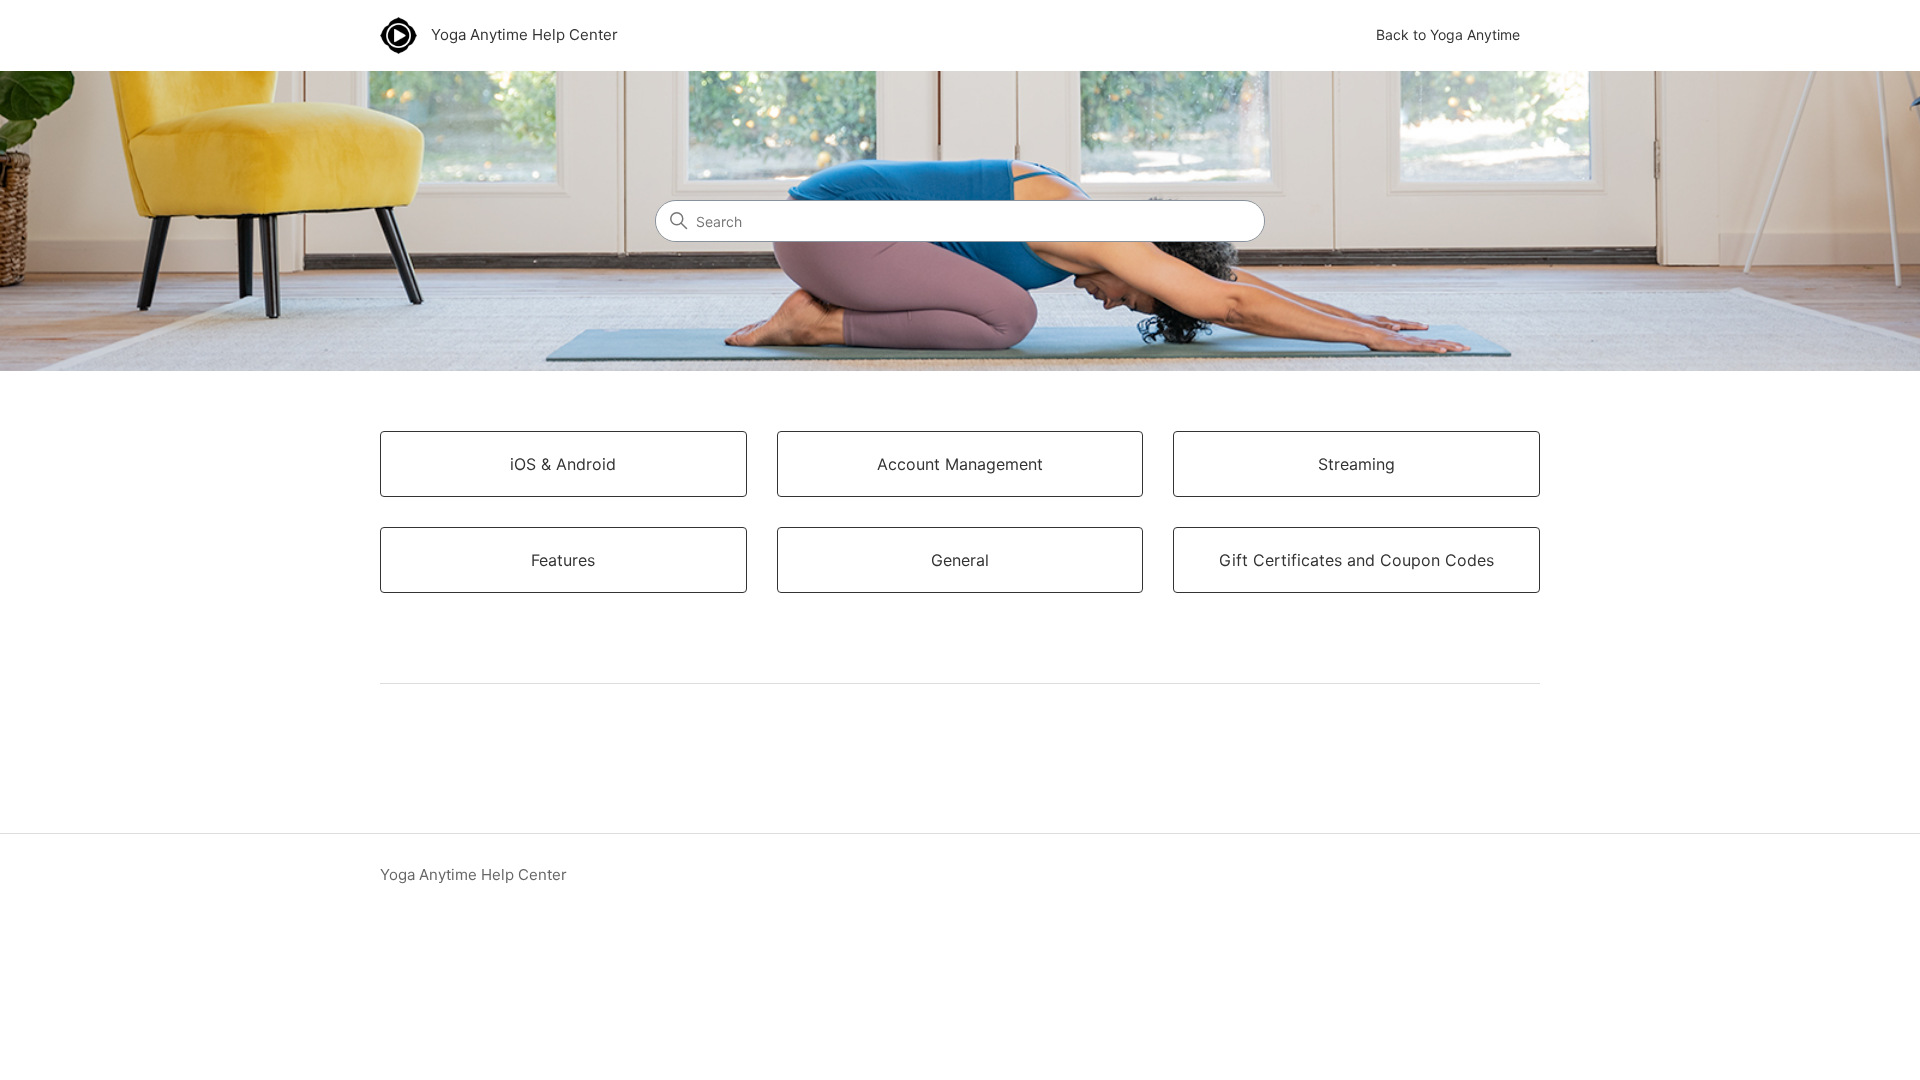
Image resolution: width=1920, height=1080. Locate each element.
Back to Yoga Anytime (1448, 34)
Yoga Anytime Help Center (473, 874)
